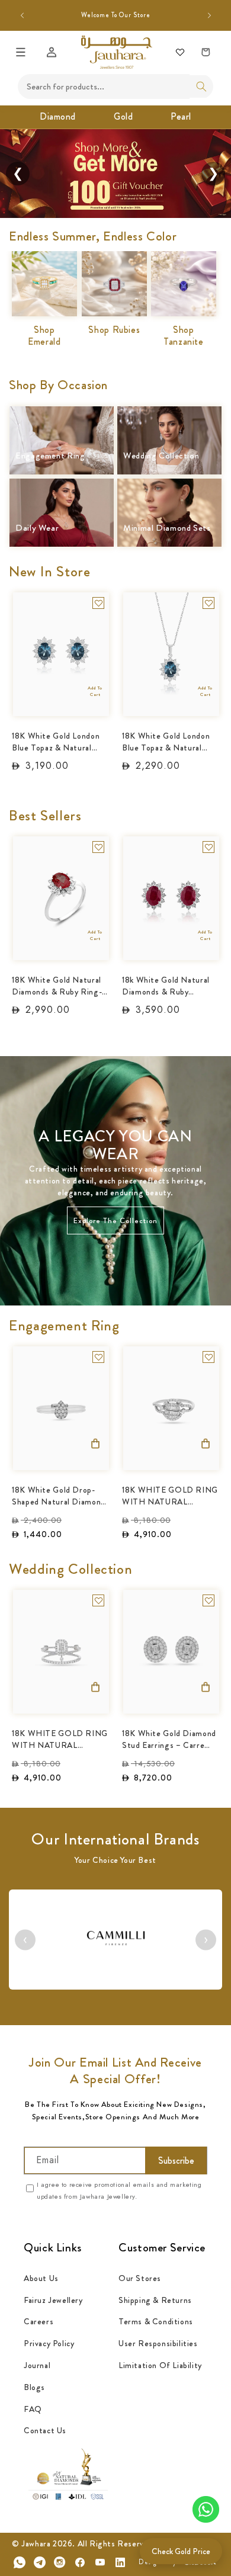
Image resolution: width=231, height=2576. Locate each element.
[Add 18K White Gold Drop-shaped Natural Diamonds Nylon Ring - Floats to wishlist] (98, 1357)
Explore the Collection (115, 1220)
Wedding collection (161, 456)
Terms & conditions (156, 2321)
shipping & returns (155, 2300)
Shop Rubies (114, 330)
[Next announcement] (209, 15)
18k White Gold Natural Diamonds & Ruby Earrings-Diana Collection (166, 985)
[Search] (201, 86)
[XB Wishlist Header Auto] (180, 52)
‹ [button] (25, 1940)
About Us (41, 2278)
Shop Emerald (44, 336)
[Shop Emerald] (44, 270)
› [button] (206, 1940)
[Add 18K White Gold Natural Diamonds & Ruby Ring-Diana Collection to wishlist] (98, 847)
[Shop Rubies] (114, 270)
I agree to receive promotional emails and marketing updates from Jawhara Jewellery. (119, 2190)
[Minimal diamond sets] (169, 497)
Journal (37, 2365)
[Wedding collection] (169, 425)
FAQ (33, 2409)
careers (38, 2321)
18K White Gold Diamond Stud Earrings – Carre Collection (169, 1738)
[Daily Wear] (62, 497)
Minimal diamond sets (167, 529)
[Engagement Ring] (62, 425)
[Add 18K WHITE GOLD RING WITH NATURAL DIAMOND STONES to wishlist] (208, 1357)
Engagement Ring (50, 456)
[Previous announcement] (22, 15)
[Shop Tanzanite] (184, 270)
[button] (21, 52)
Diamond (58, 116)
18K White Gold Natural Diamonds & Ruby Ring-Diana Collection (57, 985)
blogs (34, 2387)
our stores (140, 2278)
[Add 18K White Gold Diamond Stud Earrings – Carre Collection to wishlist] (208, 1600)
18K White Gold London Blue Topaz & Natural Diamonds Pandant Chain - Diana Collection (169, 741)
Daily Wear (37, 529)
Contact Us (45, 2430)
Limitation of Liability (160, 2365)
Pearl (181, 116)
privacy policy (49, 2343)
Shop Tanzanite (184, 336)
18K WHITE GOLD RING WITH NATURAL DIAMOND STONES (170, 1495)
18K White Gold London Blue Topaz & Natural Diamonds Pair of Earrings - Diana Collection (56, 741)
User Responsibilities (158, 2343)
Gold (123, 116)
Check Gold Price (181, 2551)
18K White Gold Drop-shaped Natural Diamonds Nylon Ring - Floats (61, 1495)
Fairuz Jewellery (53, 2300)
